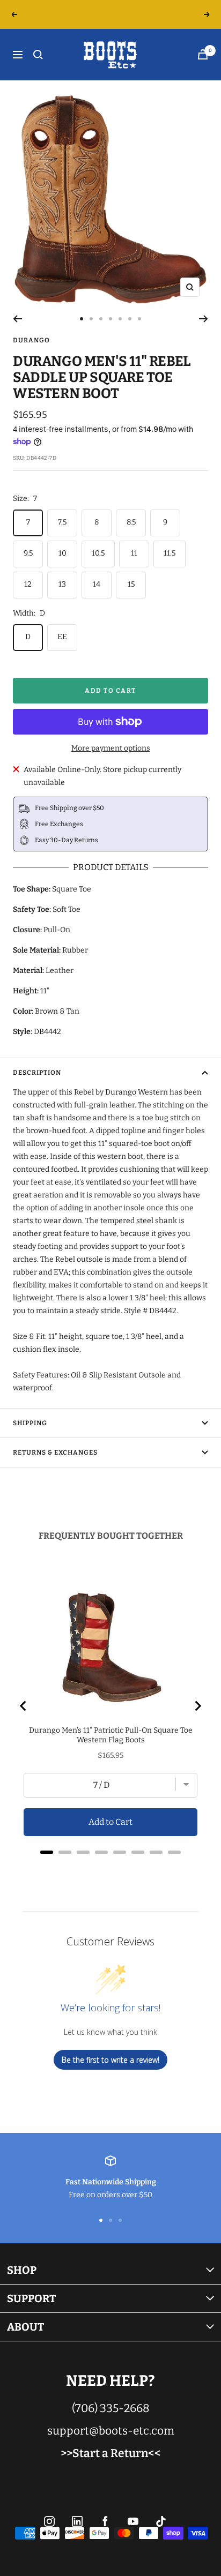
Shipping (30, 1423)
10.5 (98, 553)
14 (97, 584)
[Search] (38, 55)
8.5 (131, 522)
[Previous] (17, 319)
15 (131, 584)
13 (62, 584)
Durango (31, 340)
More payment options (111, 748)
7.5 (62, 522)
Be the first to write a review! (110, 2060)
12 (28, 584)
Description (37, 1073)
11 (134, 553)
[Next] (204, 319)
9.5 (28, 553)
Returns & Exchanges (55, 1452)
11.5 (170, 553)
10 (62, 553)
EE (62, 637)
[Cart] (203, 54)
